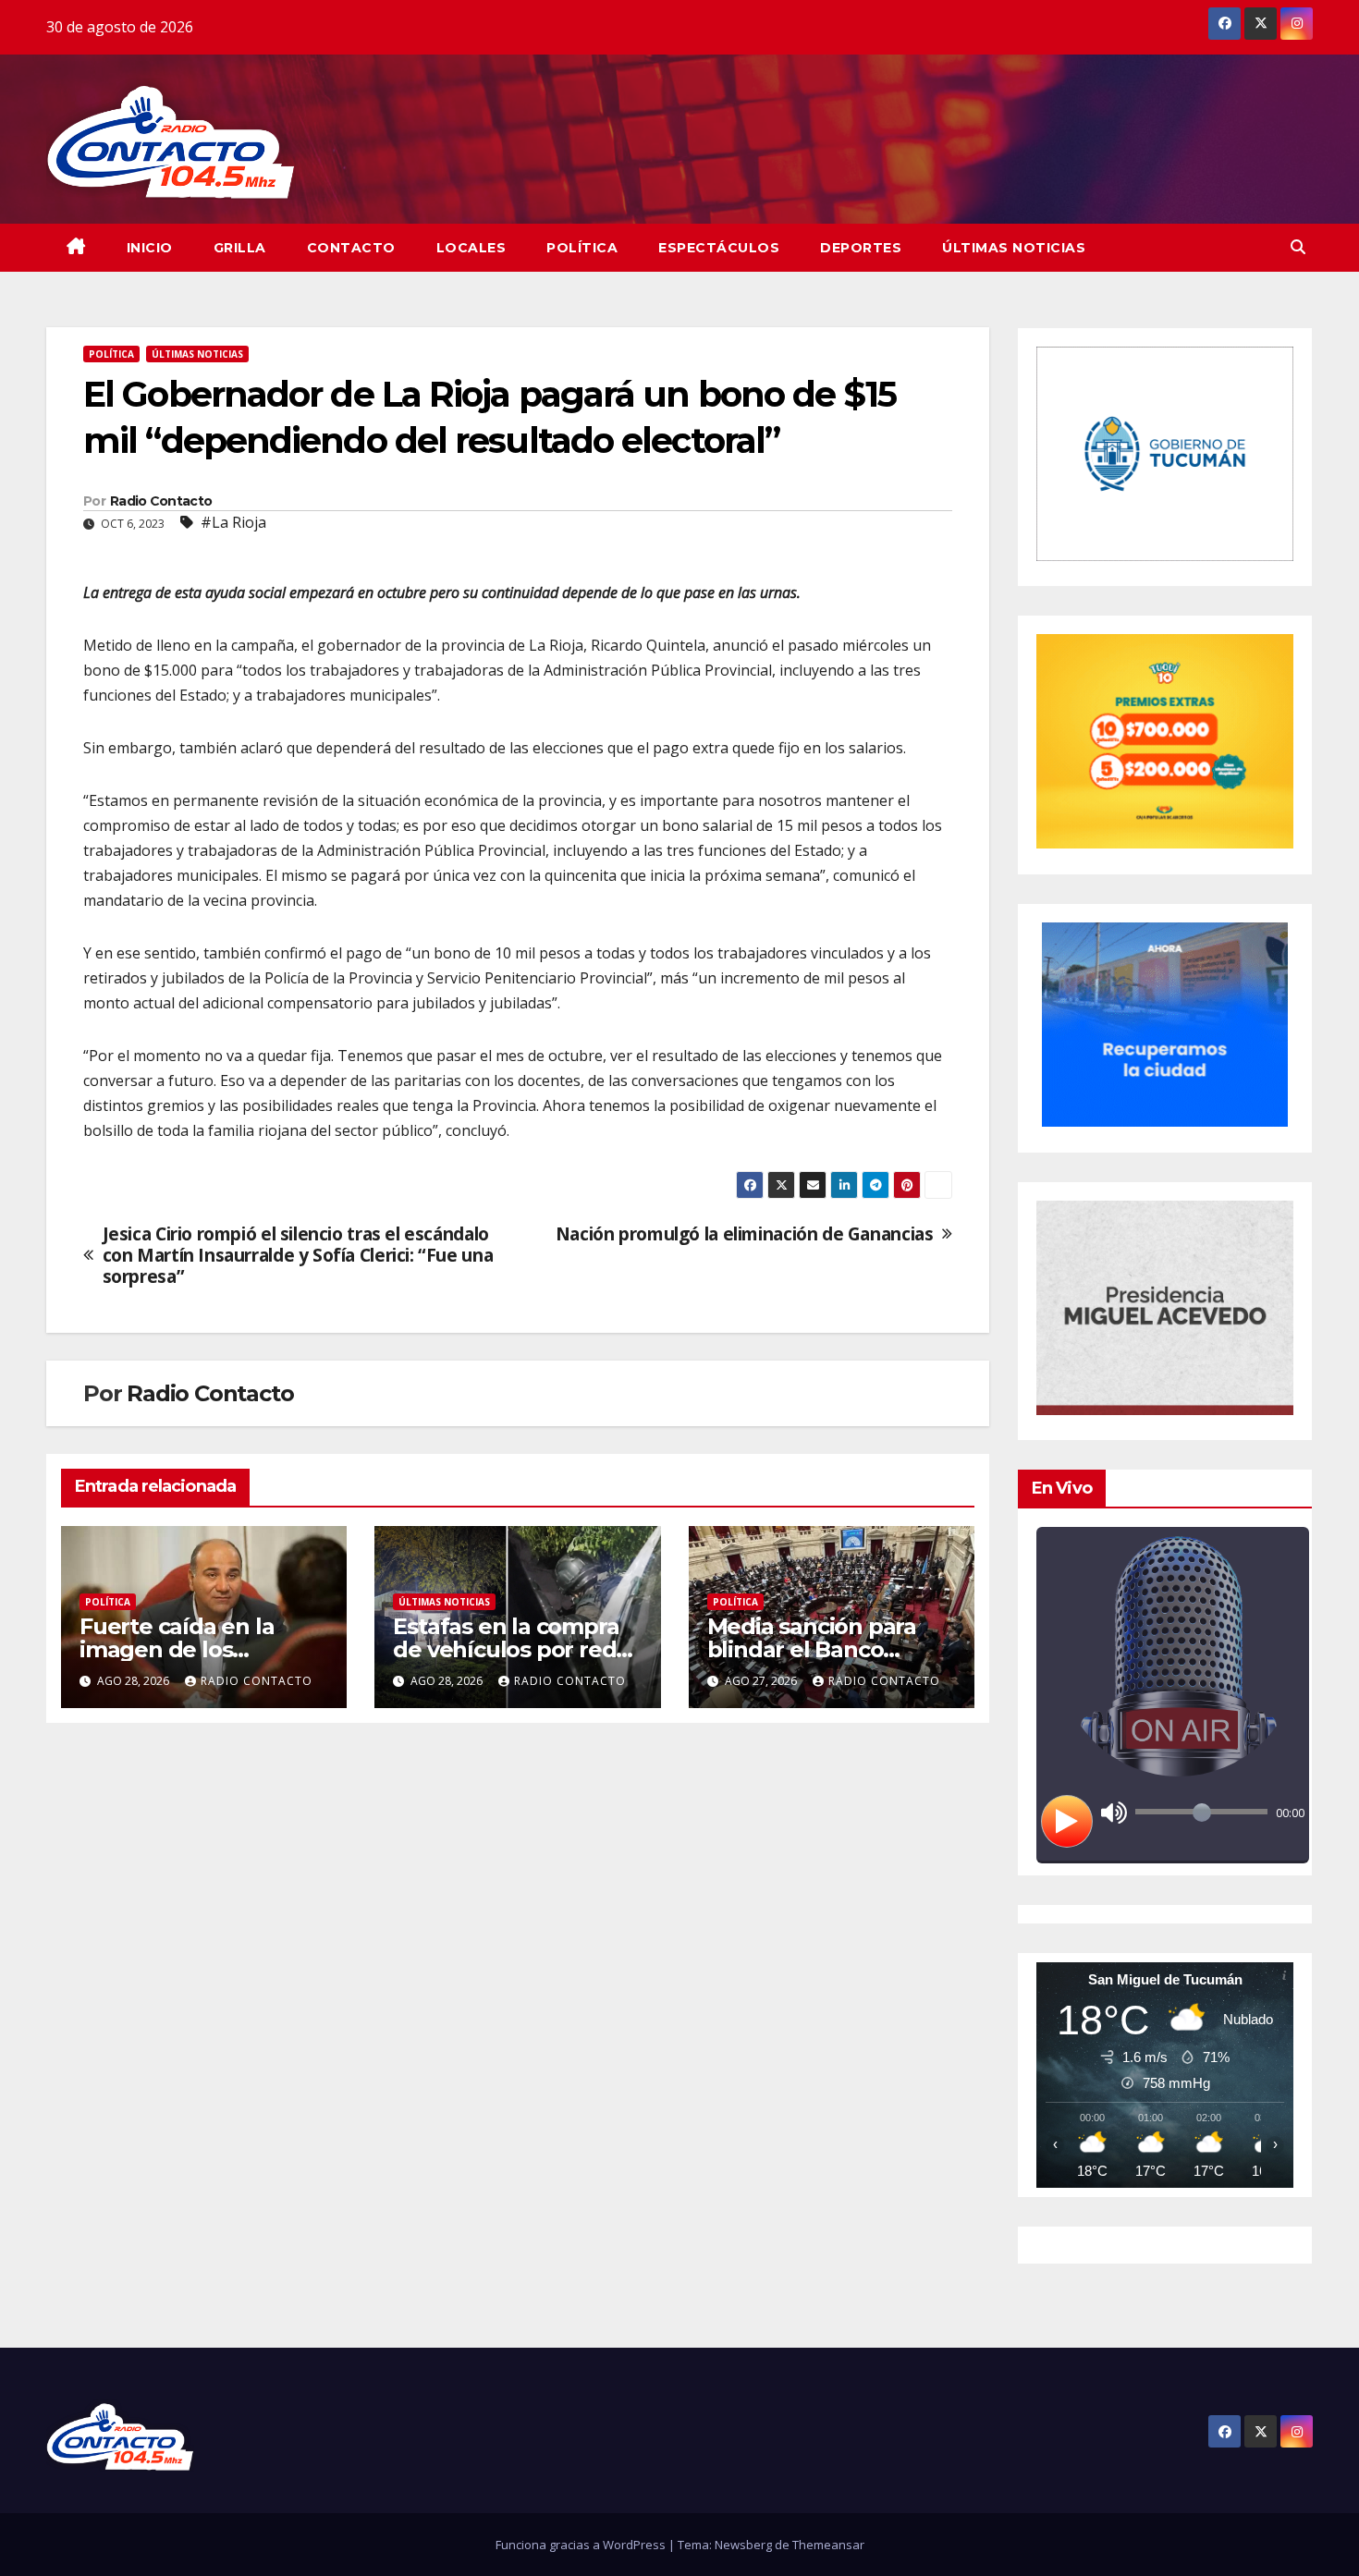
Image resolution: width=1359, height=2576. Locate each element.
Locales (471, 248)
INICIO (150, 248)
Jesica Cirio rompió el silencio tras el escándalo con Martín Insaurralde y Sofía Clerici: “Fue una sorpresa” (298, 1255)
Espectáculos (719, 248)
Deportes (861, 248)
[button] (1298, 247)
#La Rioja (233, 522)
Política (582, 248)
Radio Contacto (161, 501)
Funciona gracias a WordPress (582, 2545)
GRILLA (240, 248)
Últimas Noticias (1014, 248)
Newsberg (743, 2545)
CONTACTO (351, 248)
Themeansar (828, 2545)
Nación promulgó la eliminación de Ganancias (745, 1233)
